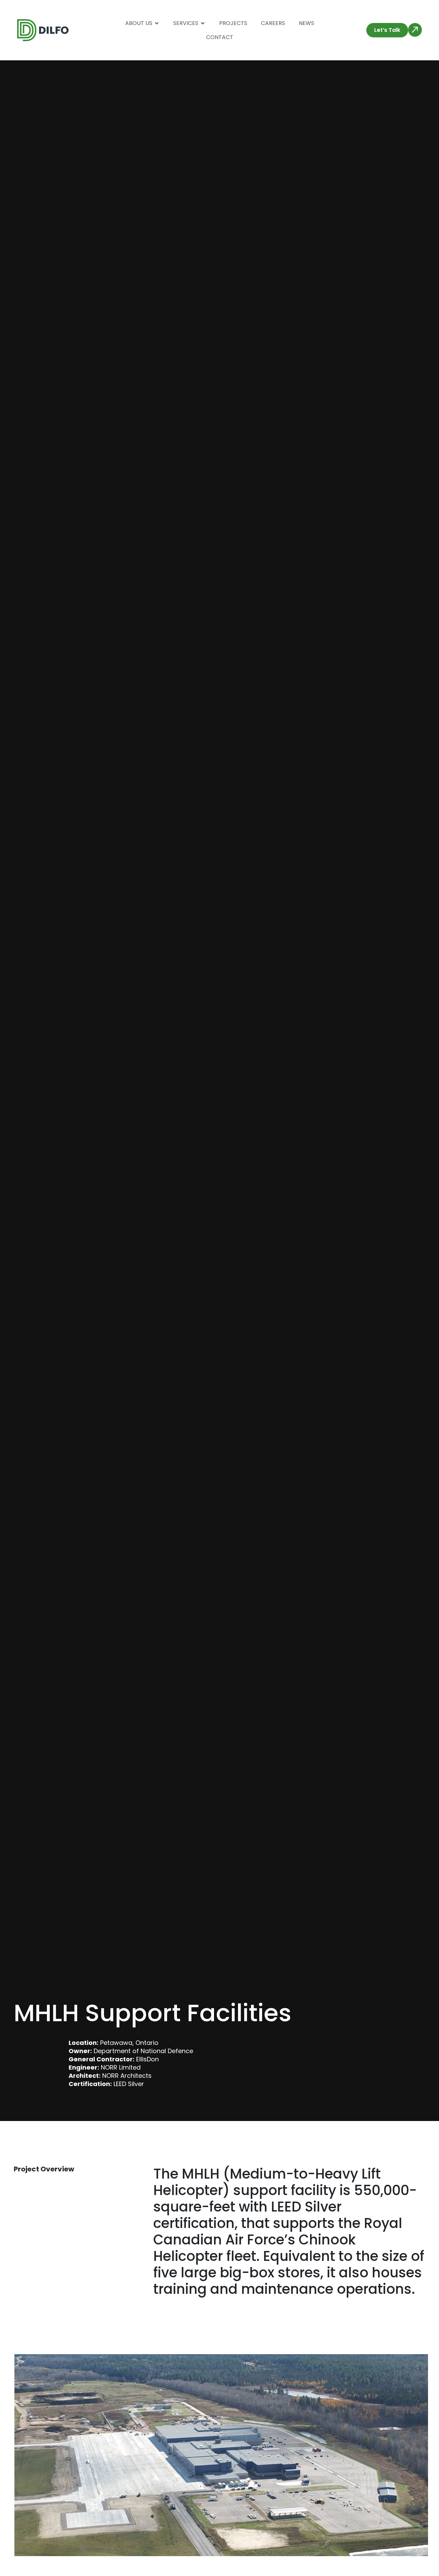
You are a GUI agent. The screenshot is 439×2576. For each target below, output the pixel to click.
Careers (273, 23)
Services (186, 23)
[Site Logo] (43, 30)
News (306, 23)
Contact (220, 37)
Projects (233, 23)
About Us (139, 23)
